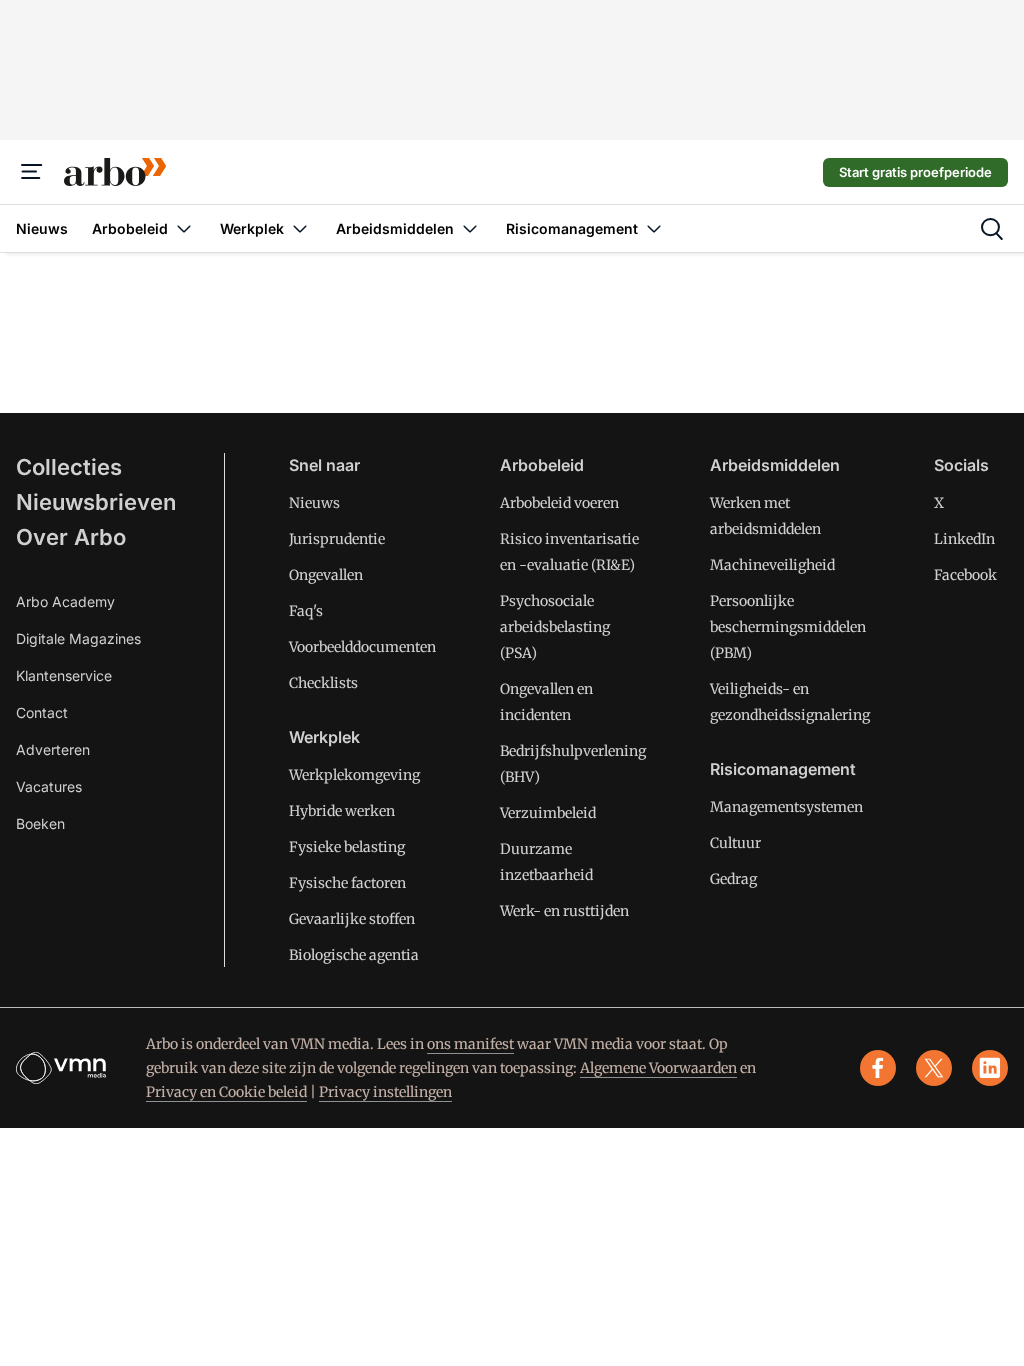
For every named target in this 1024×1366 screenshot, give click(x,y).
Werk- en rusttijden (564, 911)
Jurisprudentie (337, 539)
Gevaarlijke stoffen (352, 919)
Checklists (323, 683)
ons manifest (470, 1044)
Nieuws (314, 503)
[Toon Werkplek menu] (300, 228)
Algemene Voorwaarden (658, 1068)
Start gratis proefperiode (915, 172)
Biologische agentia (354, 955)
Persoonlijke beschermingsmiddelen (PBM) (788, 627)
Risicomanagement (783, 769)
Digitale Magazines (78, 638)
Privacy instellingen (385, 1092)
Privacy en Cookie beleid (226, 1092)
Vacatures (49, 786)
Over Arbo (71, 537)
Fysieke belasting (347, 847)
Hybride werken (342, 811)
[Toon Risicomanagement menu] (654, 228)
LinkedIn (964, 539)
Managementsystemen (786, 807)
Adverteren (53, 749)
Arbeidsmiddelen (775, 465)
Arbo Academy (65, 601)
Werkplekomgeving (354, 775)
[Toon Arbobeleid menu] (184, 228)
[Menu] (32, 172)
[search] (992, 229)
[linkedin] (990, 1068)
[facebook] (878, 1068)
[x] (934, 1068)
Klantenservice (64, 675)
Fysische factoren (347, 883)
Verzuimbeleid (548, 813)
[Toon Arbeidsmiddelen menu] (470, 228)
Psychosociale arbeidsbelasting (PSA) (555, 627)
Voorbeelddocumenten (362, 647)
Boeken (40, 823)
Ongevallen (326, 575)
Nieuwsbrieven (96, 502)
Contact (42, 712)
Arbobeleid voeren (559, 503)
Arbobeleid (542, 465)
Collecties (69, 467)
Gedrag (733, 879)
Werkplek (324, 737)
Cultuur (735, 843)
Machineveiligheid (772, 565)
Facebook (965, 575)
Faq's (306, 611)
